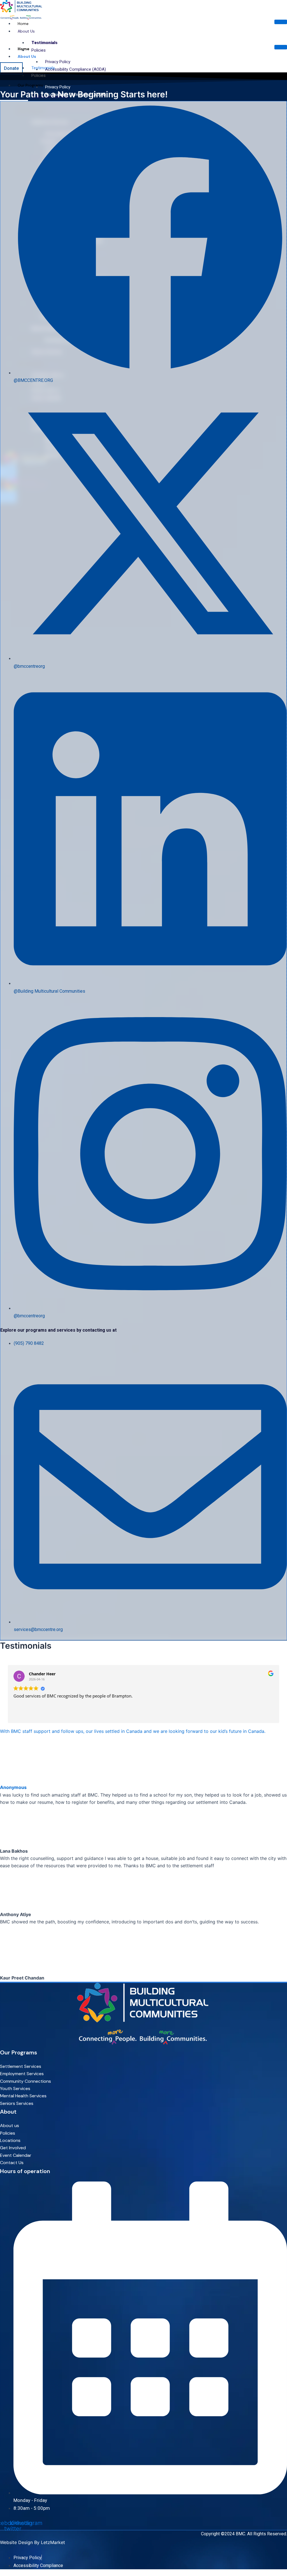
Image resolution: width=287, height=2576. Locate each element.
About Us (26, 31)
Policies (39, 50)
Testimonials (44, 43)
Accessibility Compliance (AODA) (76, 69)
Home (23, 24)
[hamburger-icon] (281, 22)
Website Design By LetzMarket (33, 2542)
